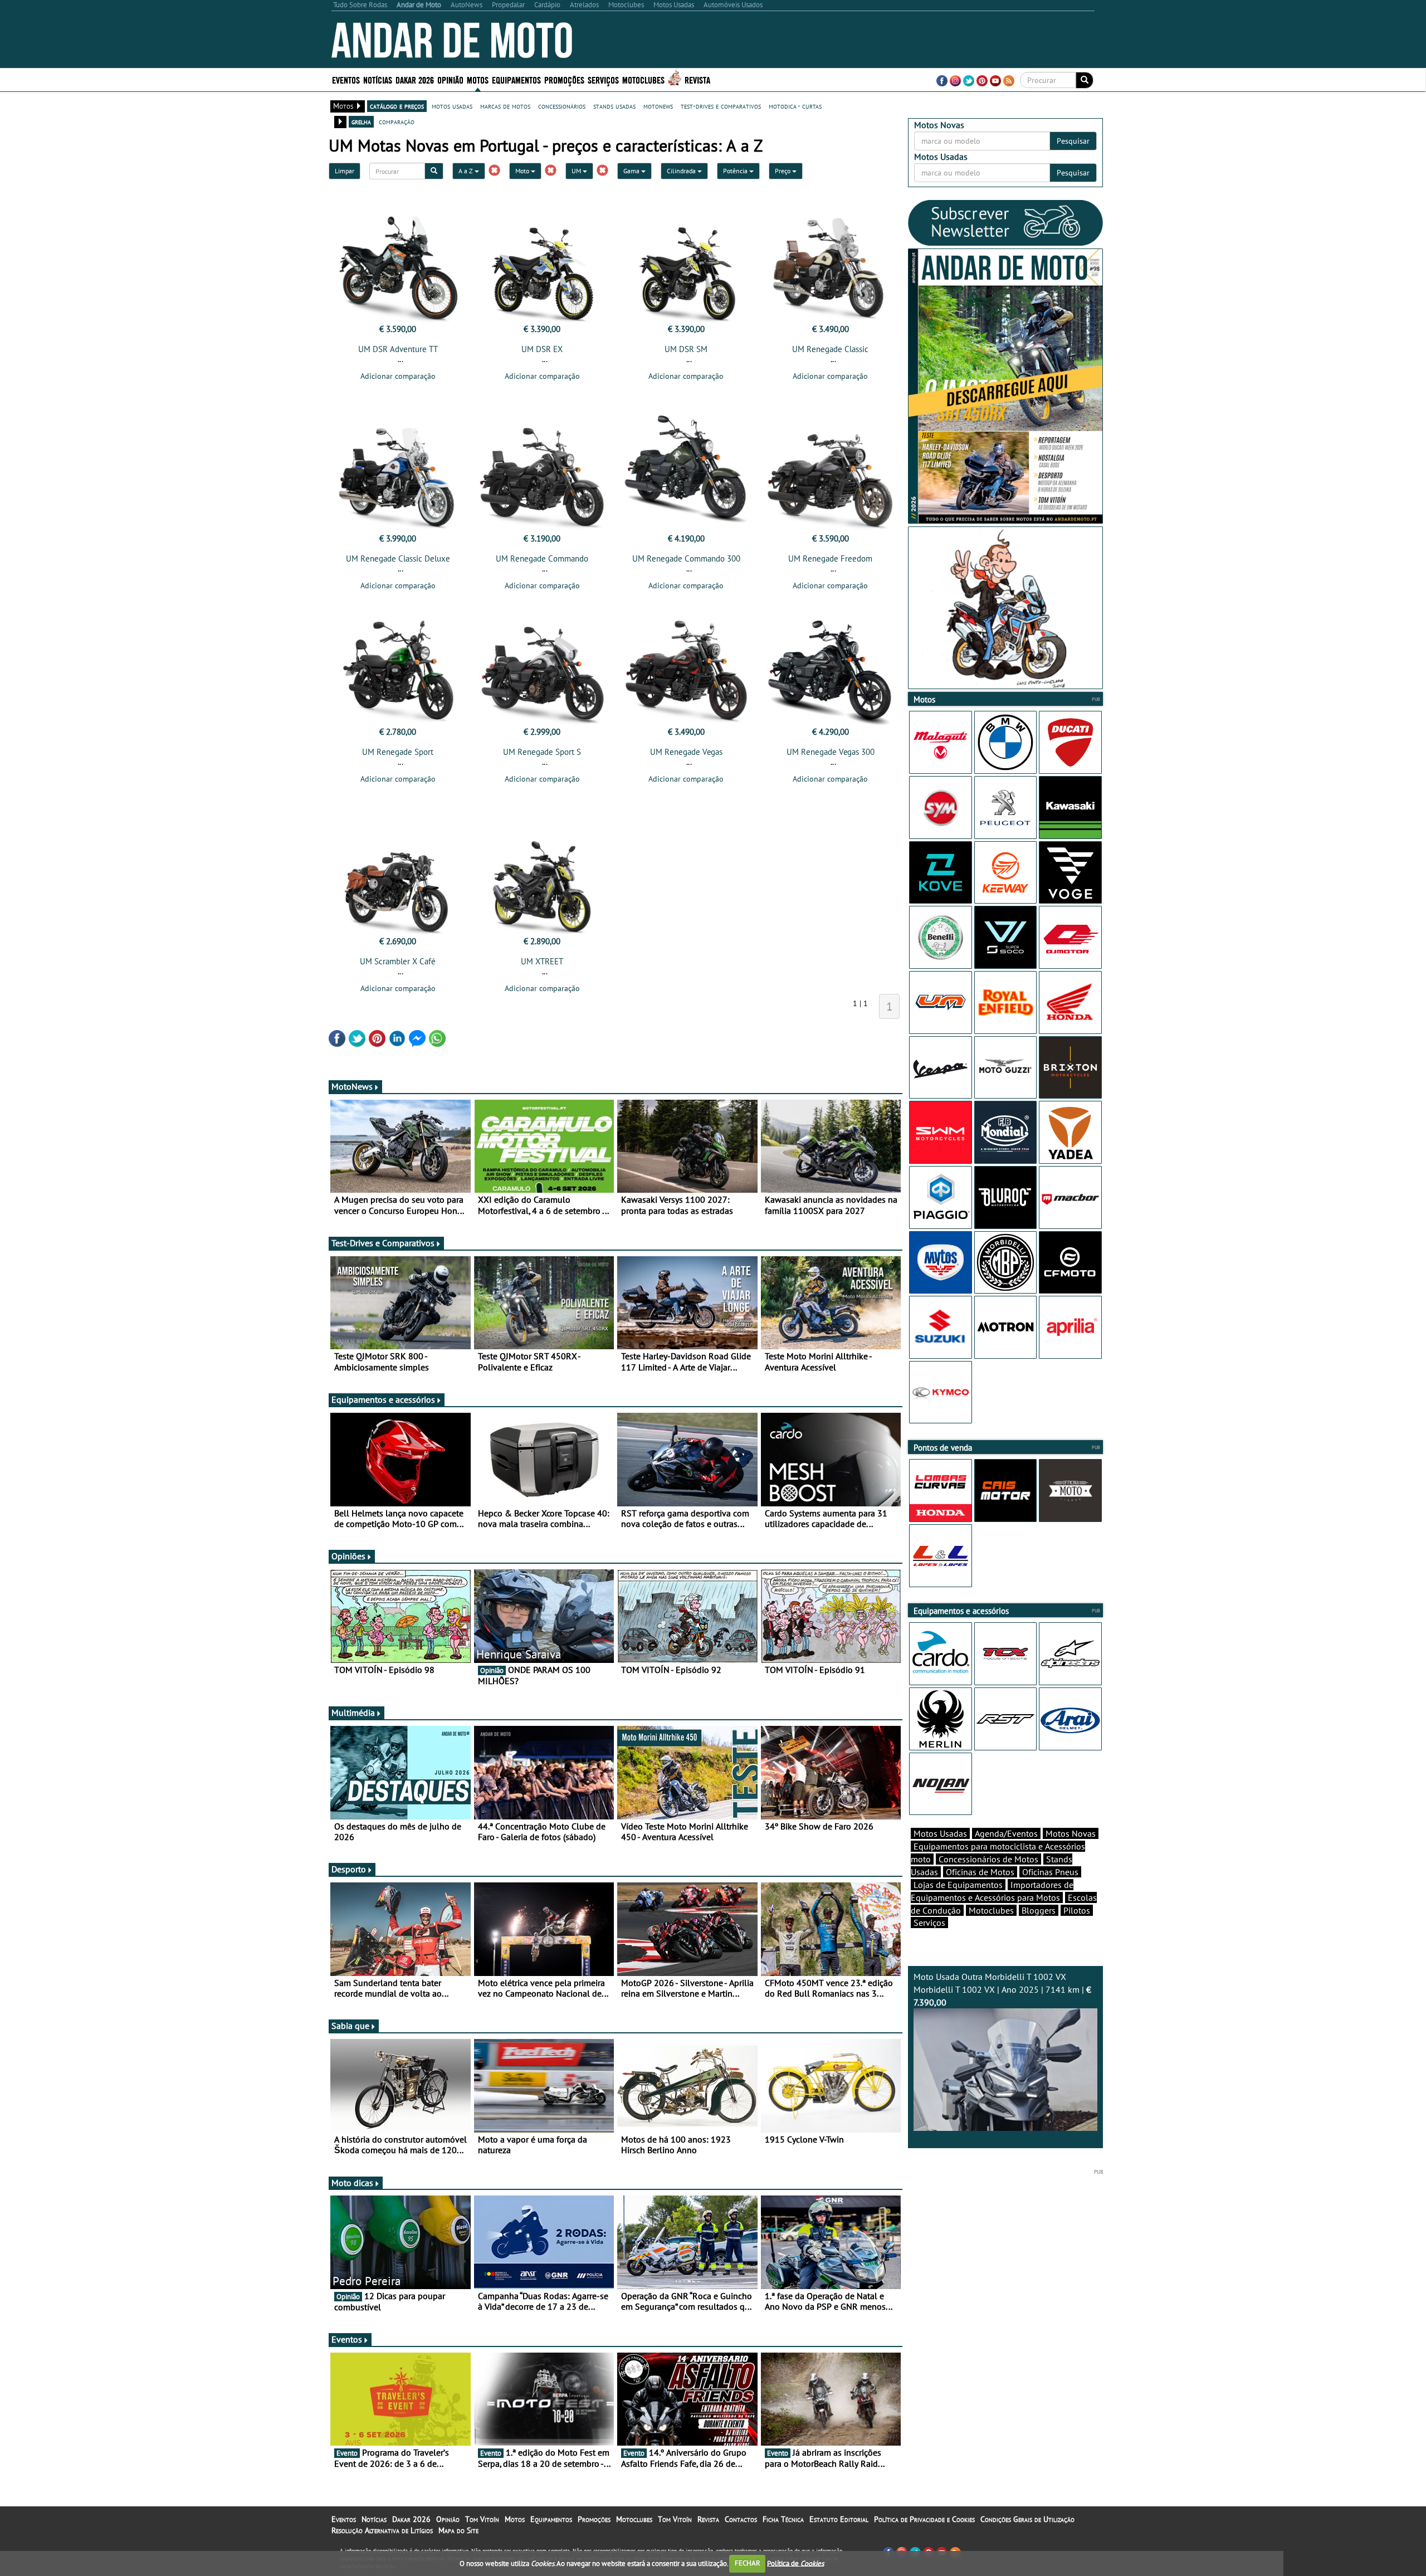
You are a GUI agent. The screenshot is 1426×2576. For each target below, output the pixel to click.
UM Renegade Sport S (542, 752)
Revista (697, 79)
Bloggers (1039, 1910)
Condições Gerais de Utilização (1027, 2519)
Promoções (564, 79)
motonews (658, 106)
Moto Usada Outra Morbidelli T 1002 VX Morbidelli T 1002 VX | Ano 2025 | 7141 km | (1002, 1989)
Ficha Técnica (783, 2519)
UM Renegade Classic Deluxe (398, 558)
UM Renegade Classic (830, 349)
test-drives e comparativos (721, 106)
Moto (523, 171)
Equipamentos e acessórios (383, 1399)
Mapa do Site (458, 2530)
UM (577, 171)
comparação (397, 121)
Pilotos (1077, 1910)
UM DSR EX (542, 349)
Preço (783, 171)
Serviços (929, 1923)
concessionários (562, 106)
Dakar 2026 (415, 79)
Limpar (345, 171)
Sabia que (350, 2026)
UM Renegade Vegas (686, 752)
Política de (795, 2563)
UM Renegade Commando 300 (686, 558)
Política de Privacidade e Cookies (924, 2519)
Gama (632, 171)
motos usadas (452, 106)
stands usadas (614, 106)
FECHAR (748, 2563)
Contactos (741, 2519)
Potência (736, 171)
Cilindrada (682, 171)
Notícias (374, 2519)
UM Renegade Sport (398, 752)
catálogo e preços (397, 106)
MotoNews (352, 1086)
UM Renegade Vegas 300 (831, 752)
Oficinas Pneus (1050, 1872)
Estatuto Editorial (839, 2519)
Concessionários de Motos (988, 1859)
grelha (361, 121)
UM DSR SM (686, 349)
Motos (515, 2519)
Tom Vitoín (482, 2519)
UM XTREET (542, 961)
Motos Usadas (940, 1833)
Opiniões (348, 1556)
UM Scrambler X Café (398, 961)
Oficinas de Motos (980, 1872)
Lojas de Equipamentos (958, 1885)
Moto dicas (352, 2183)
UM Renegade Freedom (830, 558)
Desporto (349, 1869)
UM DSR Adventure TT (398, 349)
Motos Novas (1071, 1833)
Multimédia (353, 1713)
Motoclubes (643, 79)
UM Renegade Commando (542, 558)
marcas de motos (505, 106)
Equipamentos (551, 2519)
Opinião (450, 79)
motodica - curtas (795, 106)
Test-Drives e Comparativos (383, 1243)
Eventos (346, 79)
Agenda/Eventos (1006, 1833)
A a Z (467, 171)
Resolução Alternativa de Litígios (382, 2530)
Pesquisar (1073, 141)
